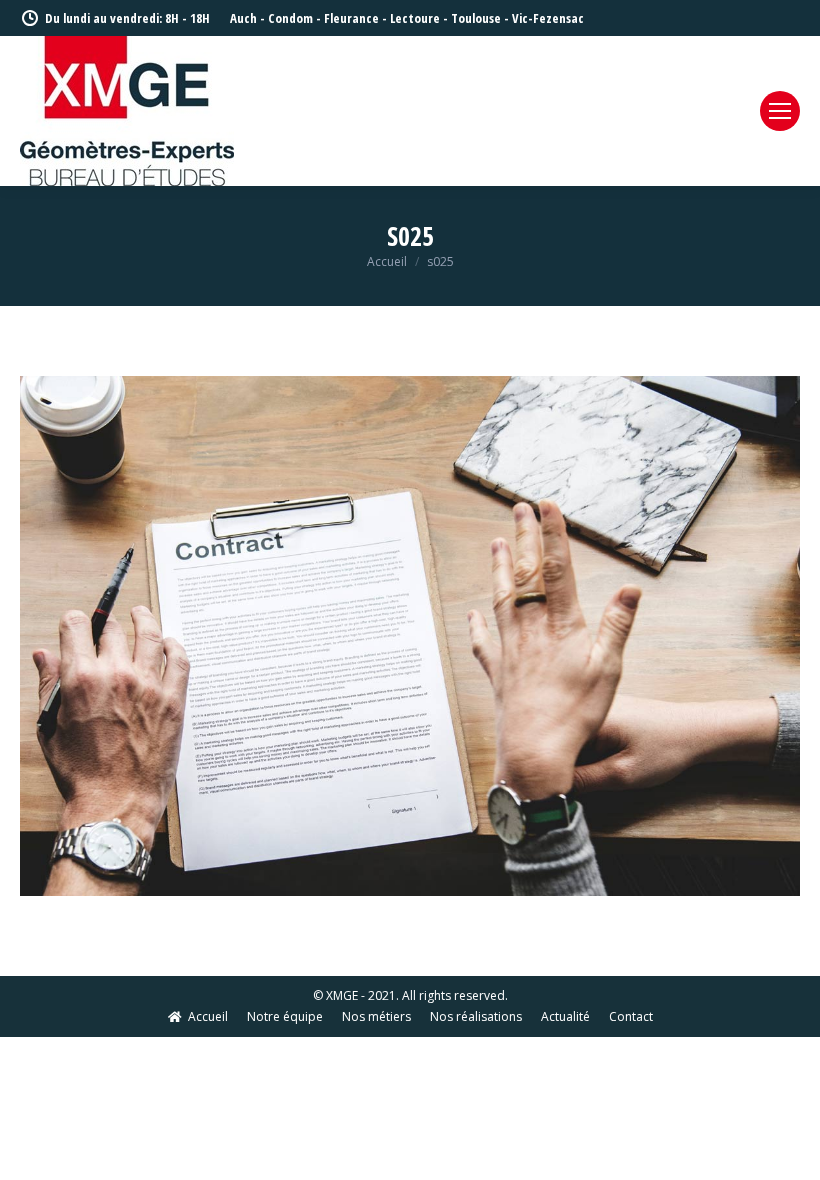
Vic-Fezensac (548, 18)
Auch (243, 18)
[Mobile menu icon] (780, 111)
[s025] (410, 636)
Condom (290, 18)
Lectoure (415, 18)
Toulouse (476, 18)
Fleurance (351, 18)
